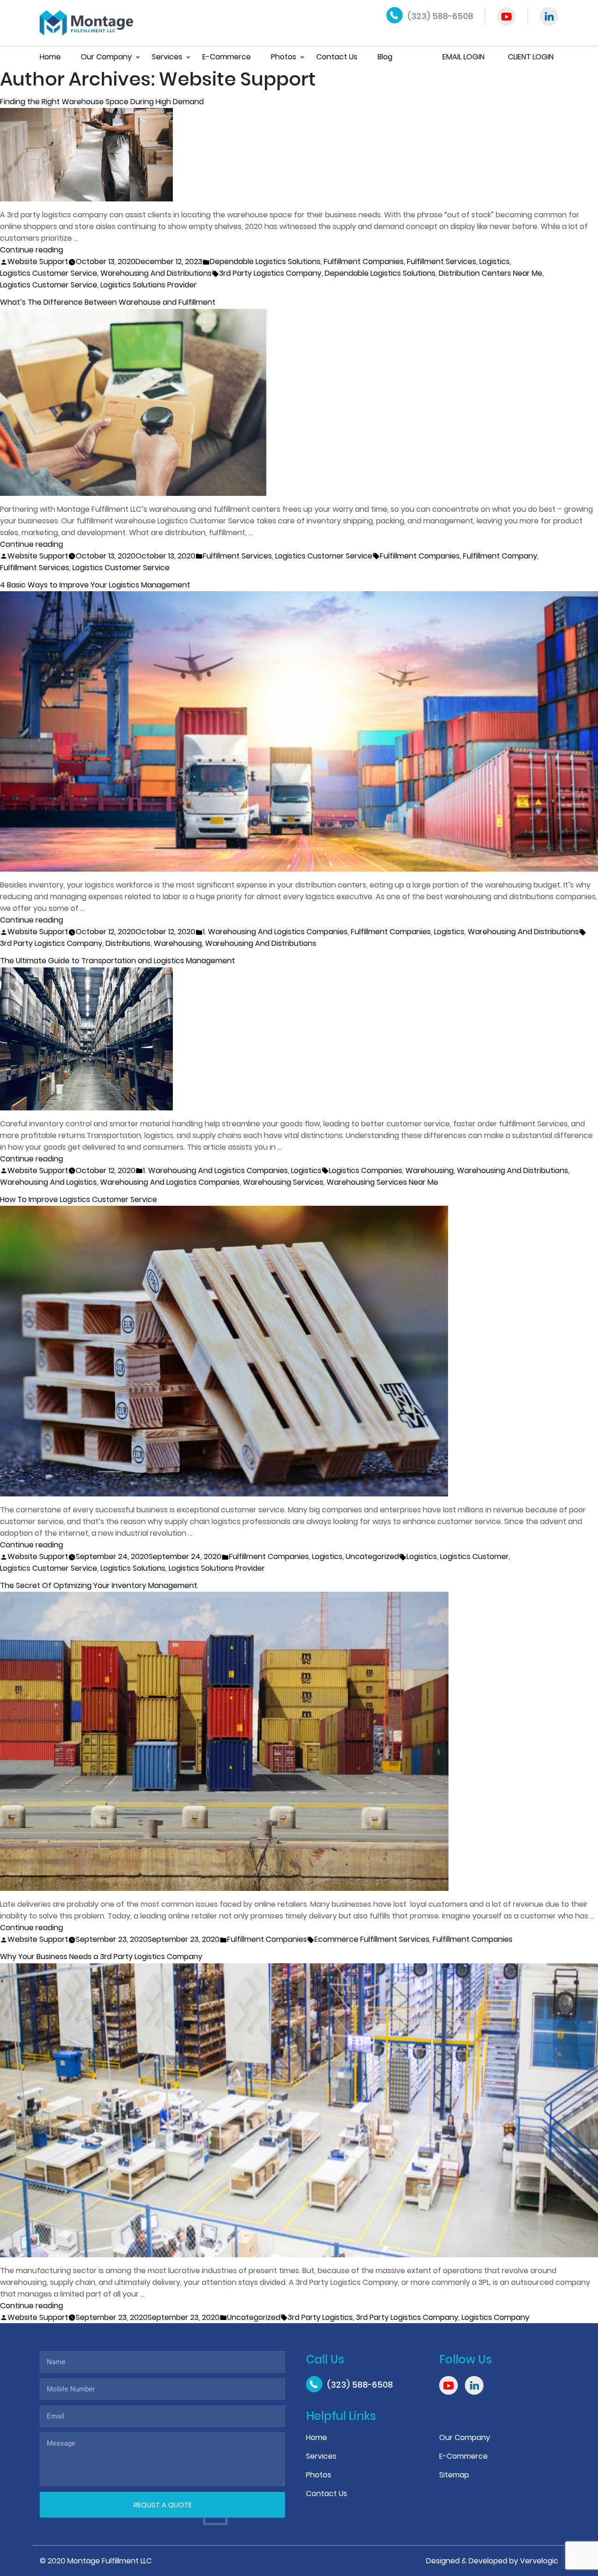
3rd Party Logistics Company (270, 273)
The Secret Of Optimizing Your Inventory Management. (99, 1585)
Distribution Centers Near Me (491, 273)
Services (167, 57)
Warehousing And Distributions (156, 273)
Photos (284, 57)
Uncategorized (372, 1556)
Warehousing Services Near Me (382, 1182)
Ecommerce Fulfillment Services (372, 1939)
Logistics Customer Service (49, 273)
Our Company (106, 57)
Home (50, 57)
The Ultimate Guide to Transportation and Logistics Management (117, 961)
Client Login (531, 57)
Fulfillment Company (500, 556)
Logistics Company (495, 2317)
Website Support (38, 261)
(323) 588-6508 (440, 16)
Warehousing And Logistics (48, 1182)
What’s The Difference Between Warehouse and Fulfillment (108, 302)
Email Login (463, 57)
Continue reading (32, 250)
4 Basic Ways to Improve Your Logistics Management (95, 585)
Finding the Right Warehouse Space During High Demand (102, 102)
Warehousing (178, 943)
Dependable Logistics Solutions (265, 261)
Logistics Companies (366, 1170)
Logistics (495, 261)
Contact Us (337, 57)
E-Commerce (227, 57)
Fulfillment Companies (364, 261)
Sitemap (454, 2475)
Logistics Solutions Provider (149, 285)
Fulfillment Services (441, 261)
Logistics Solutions (133, 1568)
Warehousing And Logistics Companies (170, 1182)
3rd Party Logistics (320, 2317)
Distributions (128, 943)
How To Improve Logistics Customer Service (78, 1199)
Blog (385, 57)
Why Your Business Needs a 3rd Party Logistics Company (101, 1957)
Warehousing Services (283, 1182)
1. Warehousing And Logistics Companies (275, 932)
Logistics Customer (474, 1556)
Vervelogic (539, 2561)
